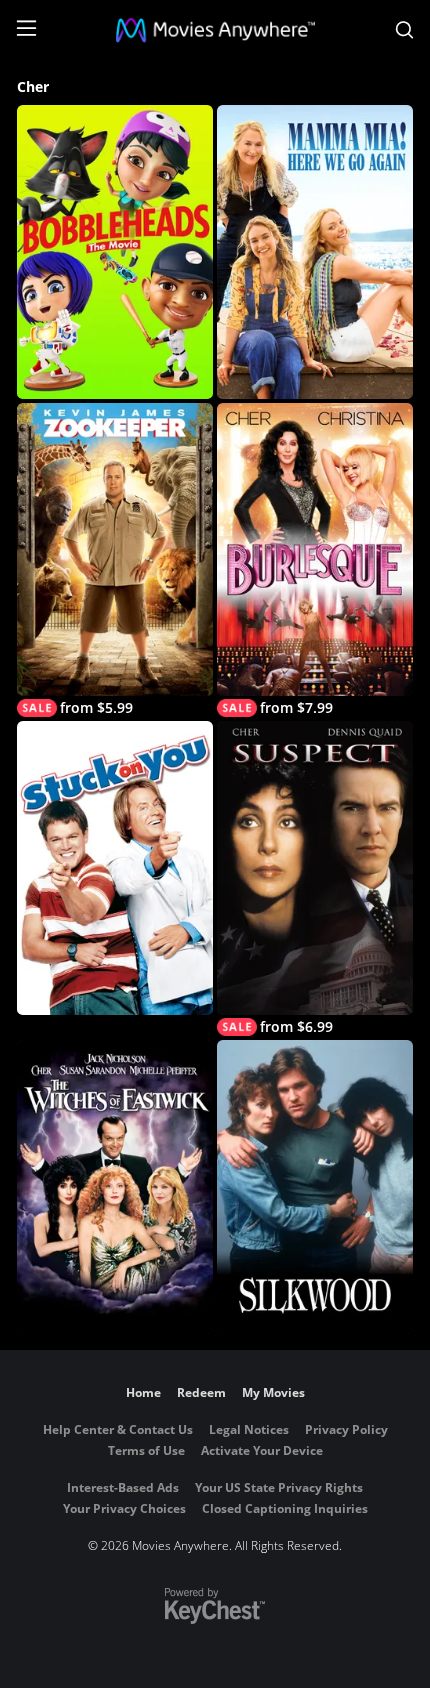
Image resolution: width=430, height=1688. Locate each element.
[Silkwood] (315, 1187)
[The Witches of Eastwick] (115, 1187)
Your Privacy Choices (124, 1508)
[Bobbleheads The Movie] (115, 252)
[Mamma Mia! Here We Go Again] (315, 252)
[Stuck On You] (115, 868)
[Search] (404, 30)
